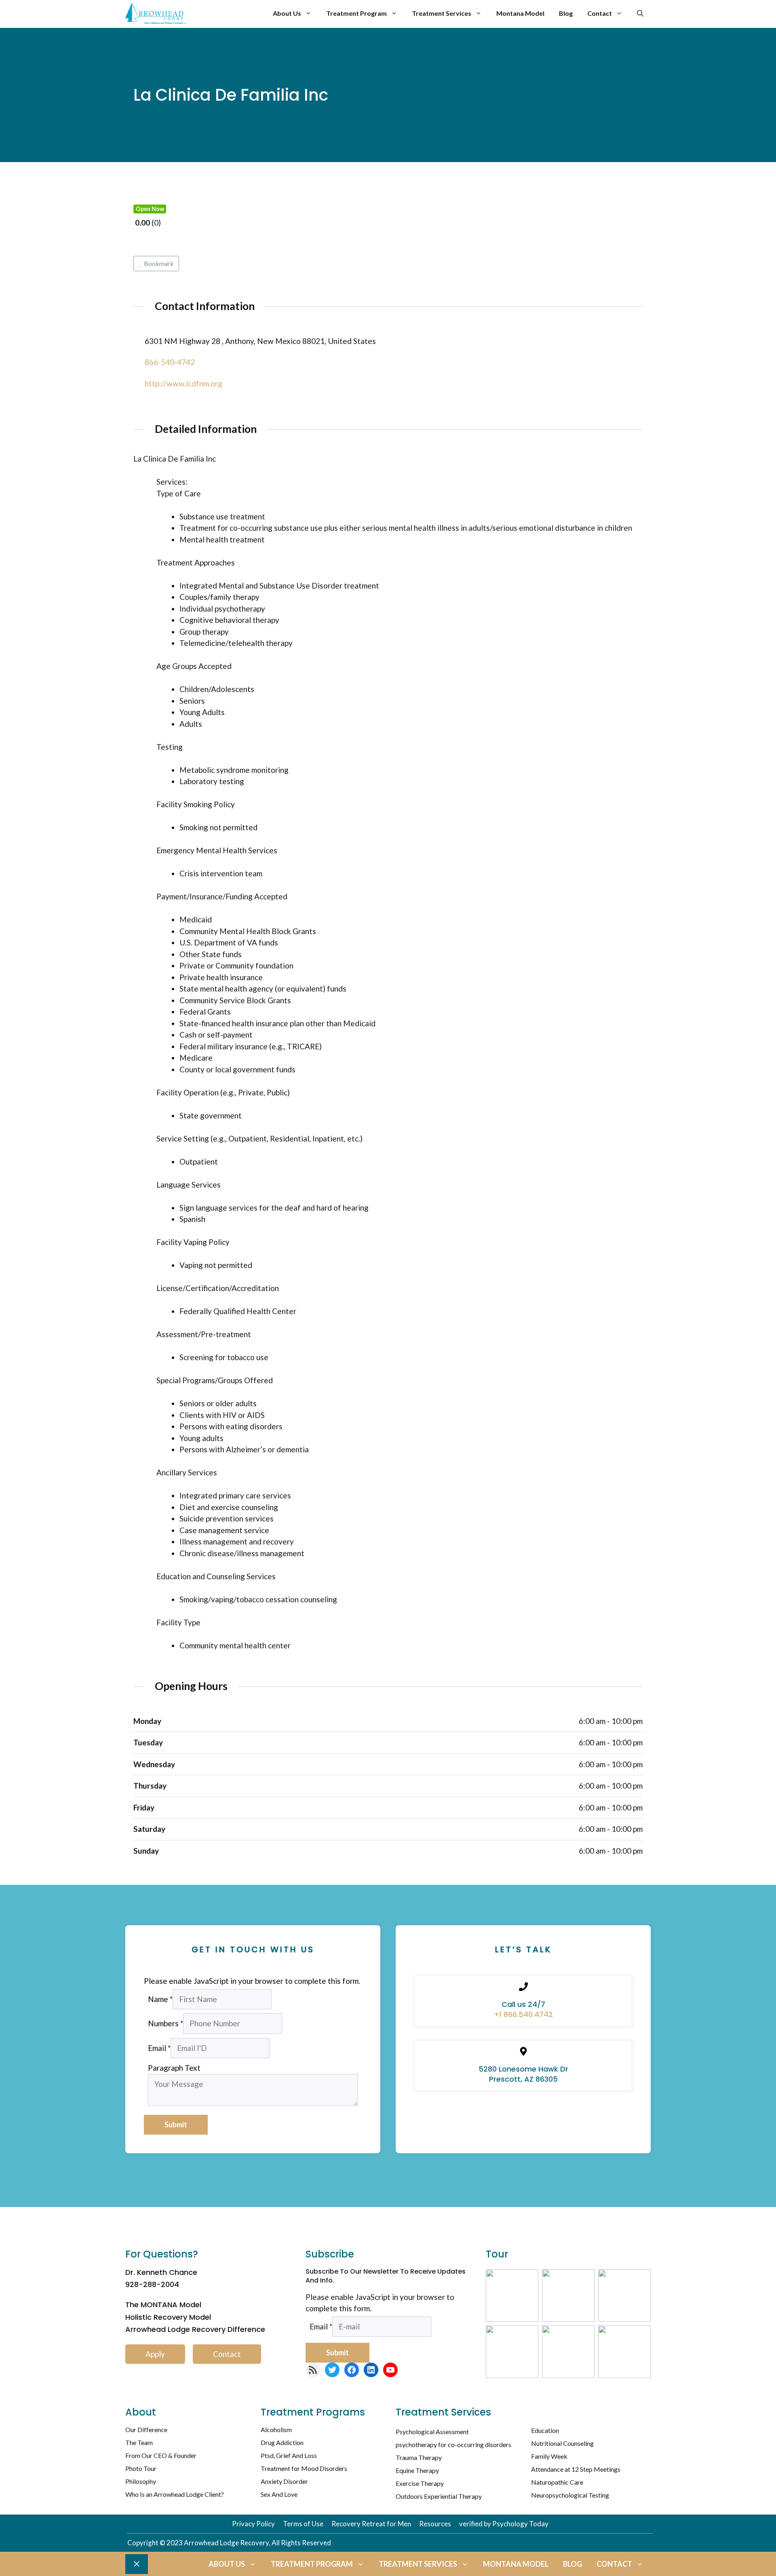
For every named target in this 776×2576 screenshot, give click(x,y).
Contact (600, 13)
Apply (155, 2354)
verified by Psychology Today (504, 2524)
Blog (566, 13)
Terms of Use (303, 2524)
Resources (435, 2524)
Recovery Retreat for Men (371, 2524)
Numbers (166, 2023)
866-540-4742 (170, 362)
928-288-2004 (152, 2284)
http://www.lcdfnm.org (183, 383)
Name (160, 1999)
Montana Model (520, 13)
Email (159, 2048)
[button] (640, 13)
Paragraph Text (174, 2068)
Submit (176, 2125)
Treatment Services (442, 13)
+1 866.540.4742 (523, 2014)
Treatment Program (356, 13)
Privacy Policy (253, 2524)
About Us (287, 13)
